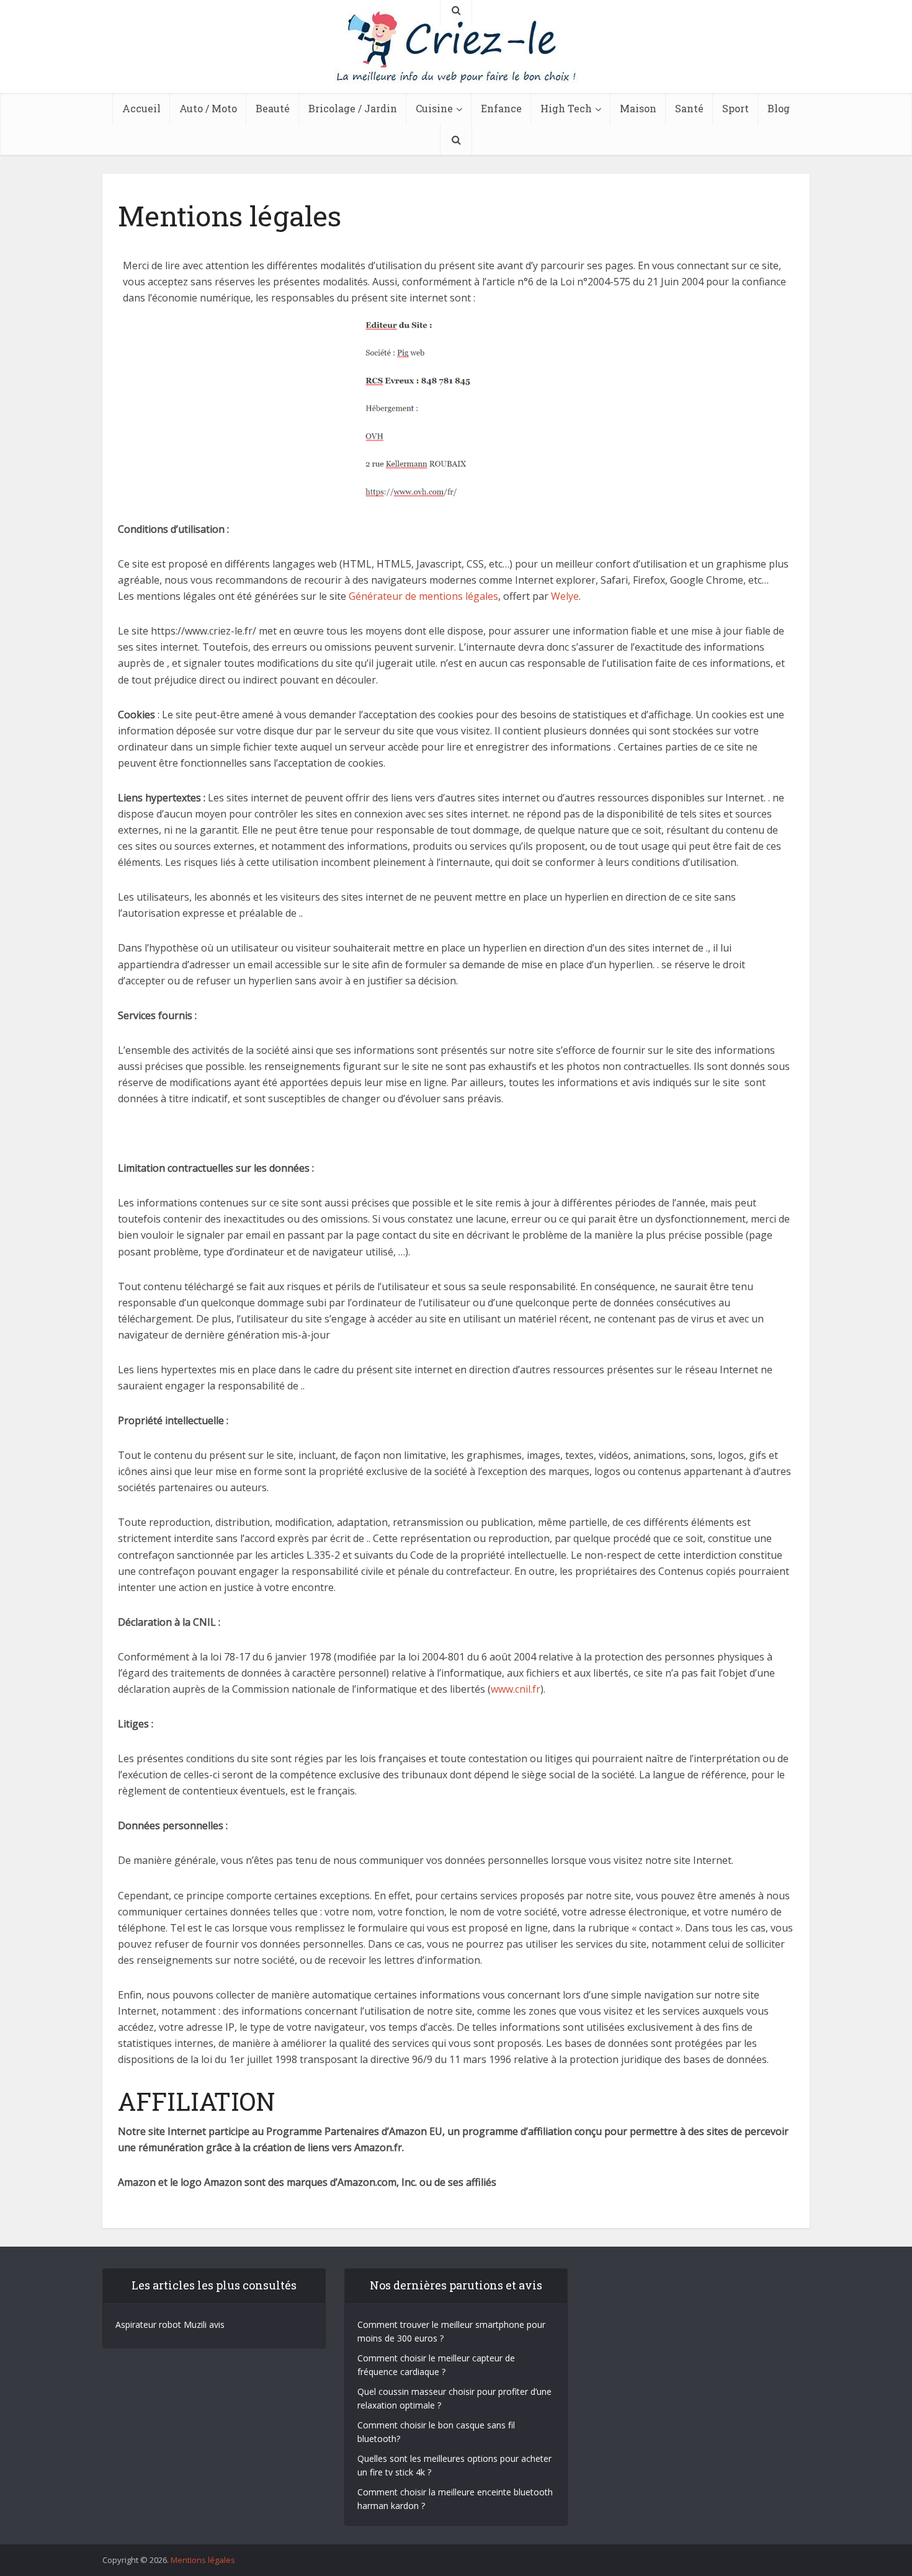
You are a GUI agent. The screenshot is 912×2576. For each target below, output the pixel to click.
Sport (735, 108)
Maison (638, 108)
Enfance (501, 108)
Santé (689, 108)
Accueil (141, 108)
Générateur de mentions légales (423, 596)
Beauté (273, 108)
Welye (565, 596)
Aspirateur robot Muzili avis (170, 2324)
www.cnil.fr (516, 1689)
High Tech (566, 108)
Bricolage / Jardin (353, 108)
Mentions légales (203, 2560)
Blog (779, 108)
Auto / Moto (208, 108)
